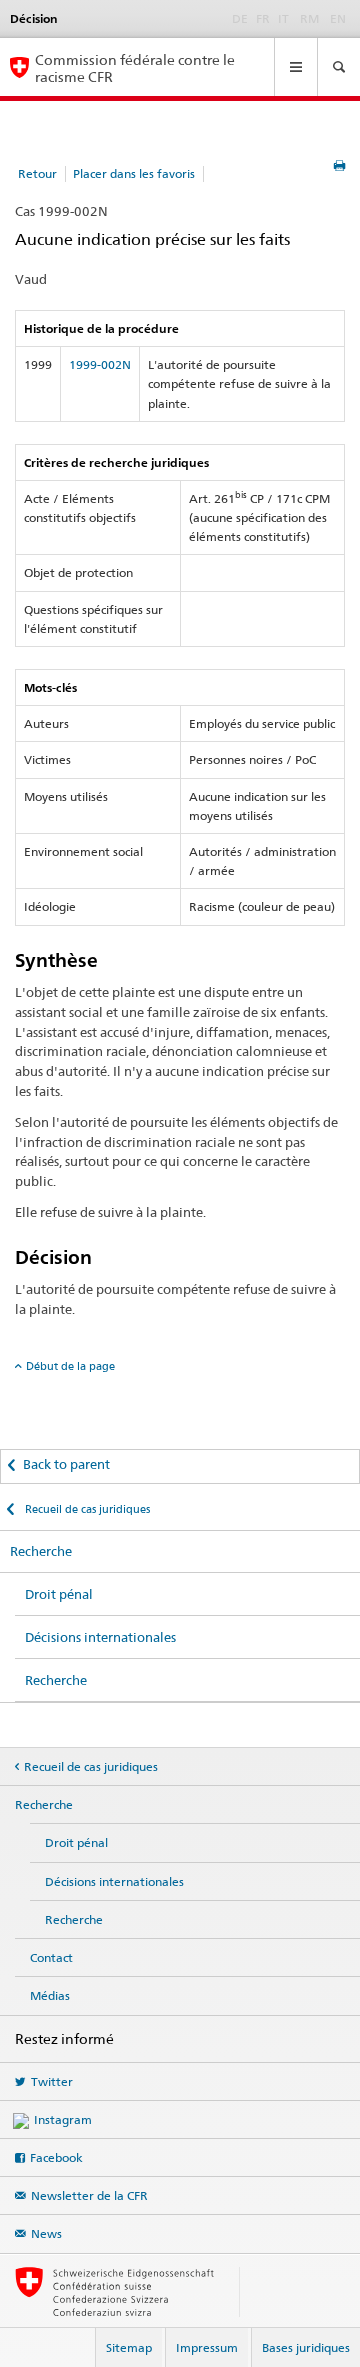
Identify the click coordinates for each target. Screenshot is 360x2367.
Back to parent (66, 1464)
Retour (37, 173)
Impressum (207, 2347)
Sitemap (129, 2347)
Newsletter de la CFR (89, 2195)
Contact (51, 1957)
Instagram (63, 2119)
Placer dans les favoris (134, 173)
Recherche (41, 1551)
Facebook (56, 2157)
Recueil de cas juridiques (86, 1509)
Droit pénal (59, 1594)
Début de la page (70, 1366)
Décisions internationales (100, 1637)
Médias (50, 1995)
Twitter (52, 2081)
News (46, 2233)
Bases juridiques (306, 2347)
